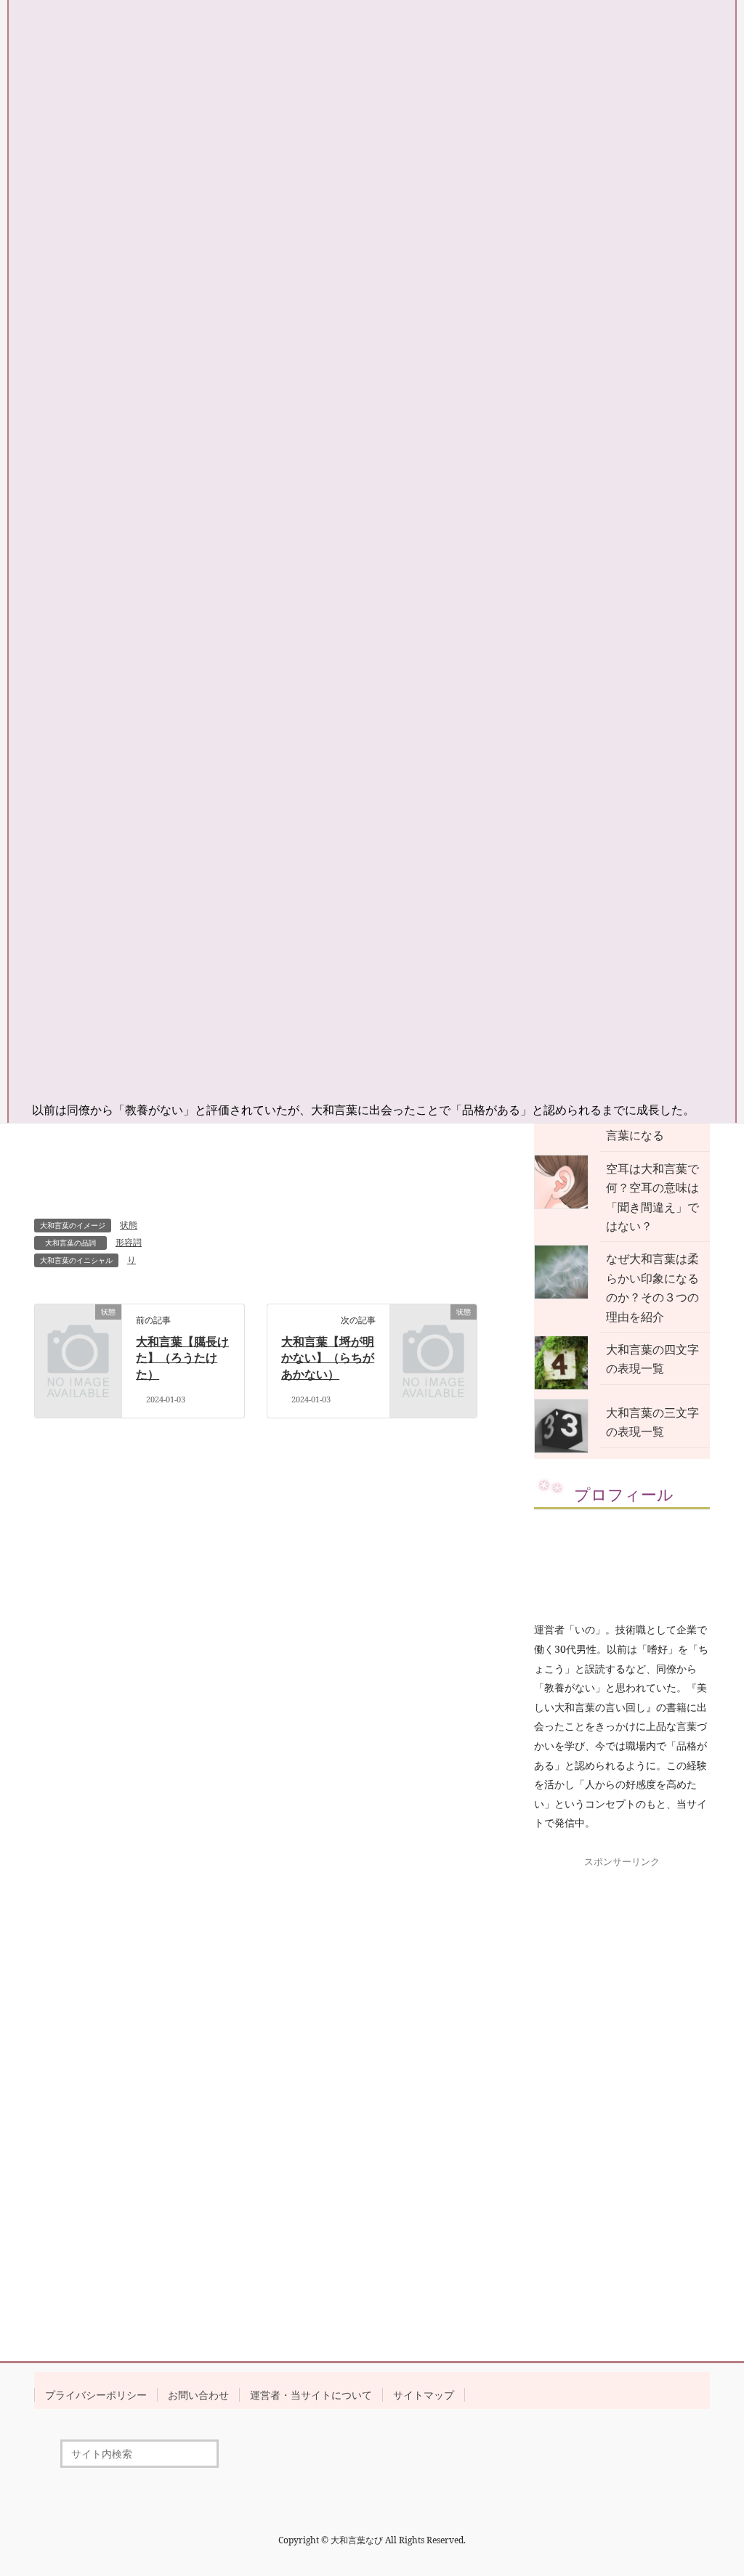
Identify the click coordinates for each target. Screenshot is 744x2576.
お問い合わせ (198, 2395)
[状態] (78, 1330)
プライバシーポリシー (96, 2395)
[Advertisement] (622, 2091)
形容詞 (129, 1242)
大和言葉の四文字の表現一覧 (652, 1359)
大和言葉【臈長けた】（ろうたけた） (182, 1358)
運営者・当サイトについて (311, 2395)
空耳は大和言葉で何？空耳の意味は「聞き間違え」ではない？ (652, 1197)
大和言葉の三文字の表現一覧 (652, 1422)
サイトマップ (424, 2395)
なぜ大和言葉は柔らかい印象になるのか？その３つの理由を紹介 (652, 1287)
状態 (129, 1225)
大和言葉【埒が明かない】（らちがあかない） (328, 1358)
